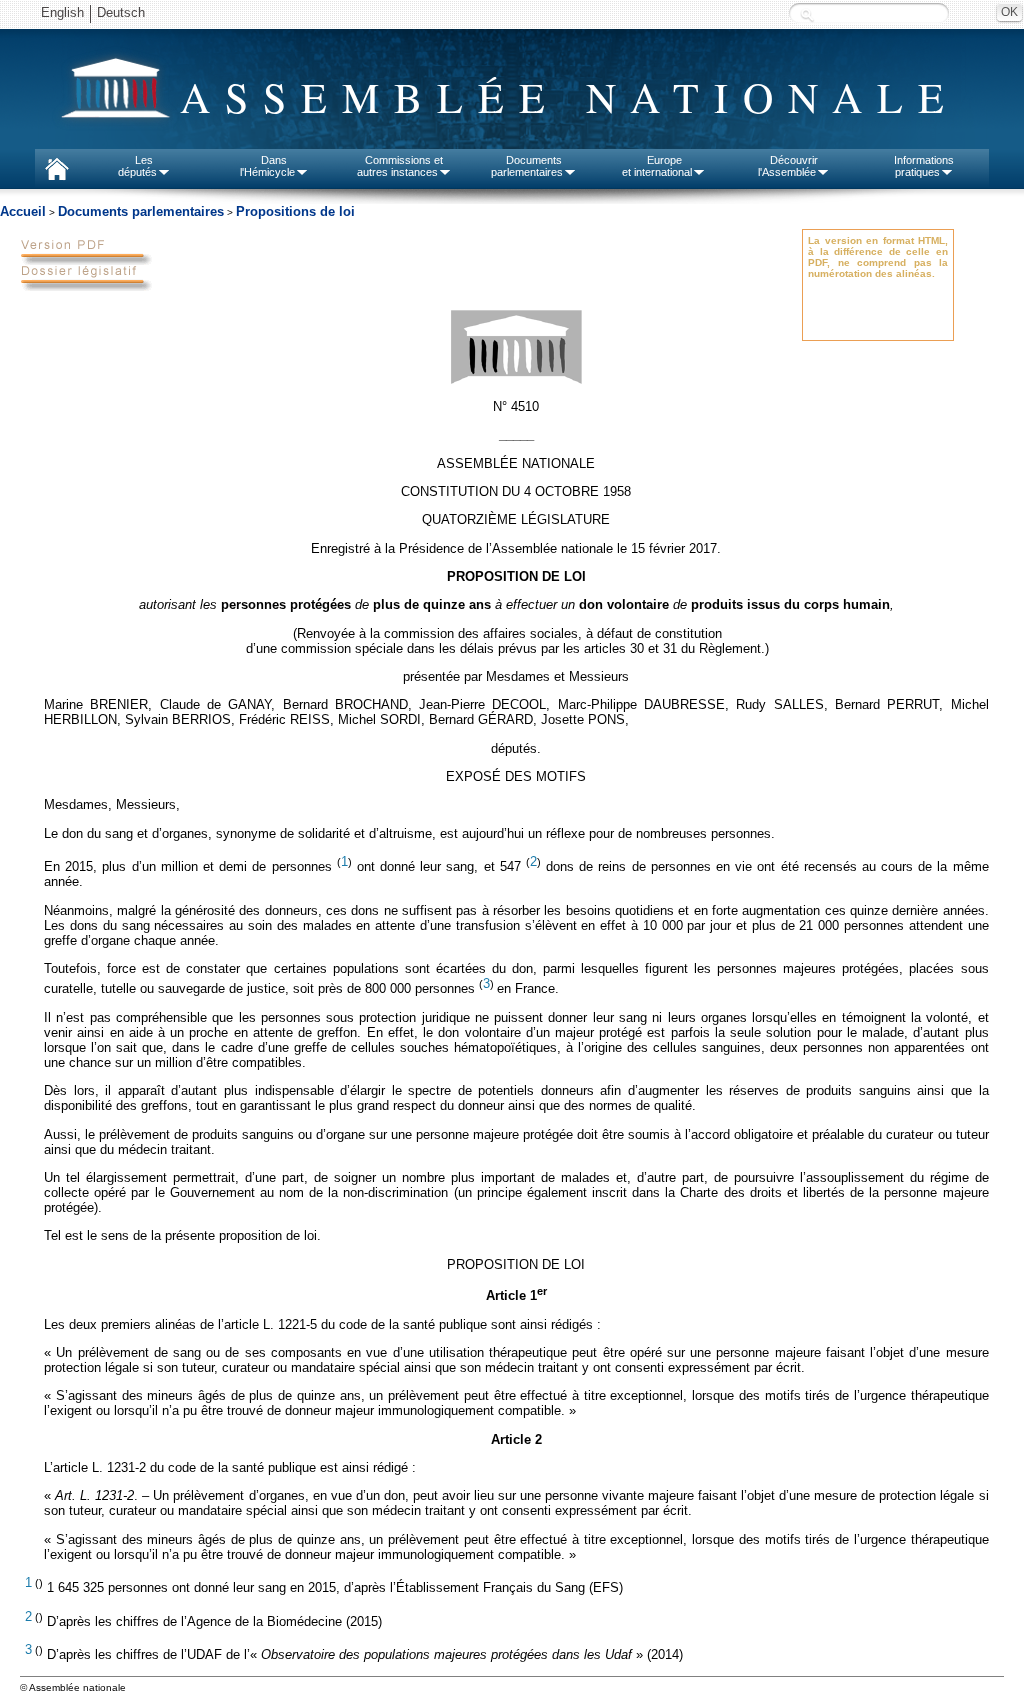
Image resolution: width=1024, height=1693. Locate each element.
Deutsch (121, 12)
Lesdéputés (137, 166)
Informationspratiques (924, 166)
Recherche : (807, 14)
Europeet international (657, 166)
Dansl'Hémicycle (267, 166)
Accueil (23, 211)
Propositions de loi (295, 211)
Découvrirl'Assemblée (788, 166)
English (62, 12)
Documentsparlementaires (527, 166)
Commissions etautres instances (400, 166)
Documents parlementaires (141, 211)
